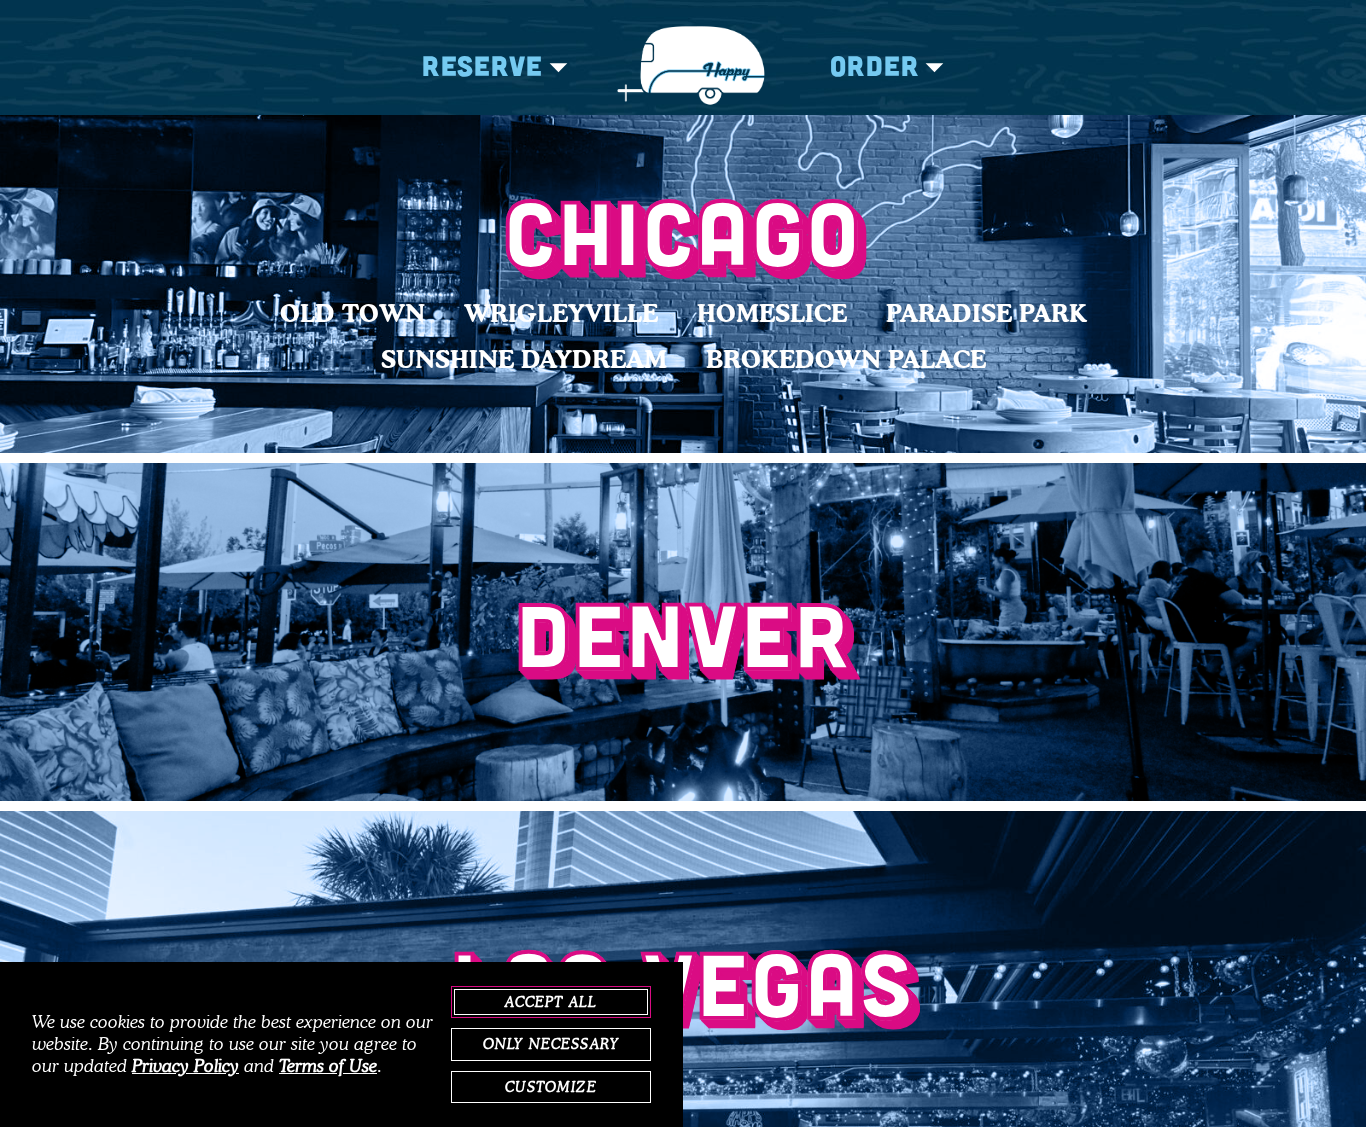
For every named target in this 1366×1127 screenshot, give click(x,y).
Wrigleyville (561, 313)
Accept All (551, 1002)
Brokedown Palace (846, 359)
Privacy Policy (185, 1066)
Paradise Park (986, 313)
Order (874, 65)
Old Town (352, 313)
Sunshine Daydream (524, 359)
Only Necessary (551, 1044)
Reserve (482, 65)
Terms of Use (328, 1066)
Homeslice (772, 313)
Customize (550, 1087)
